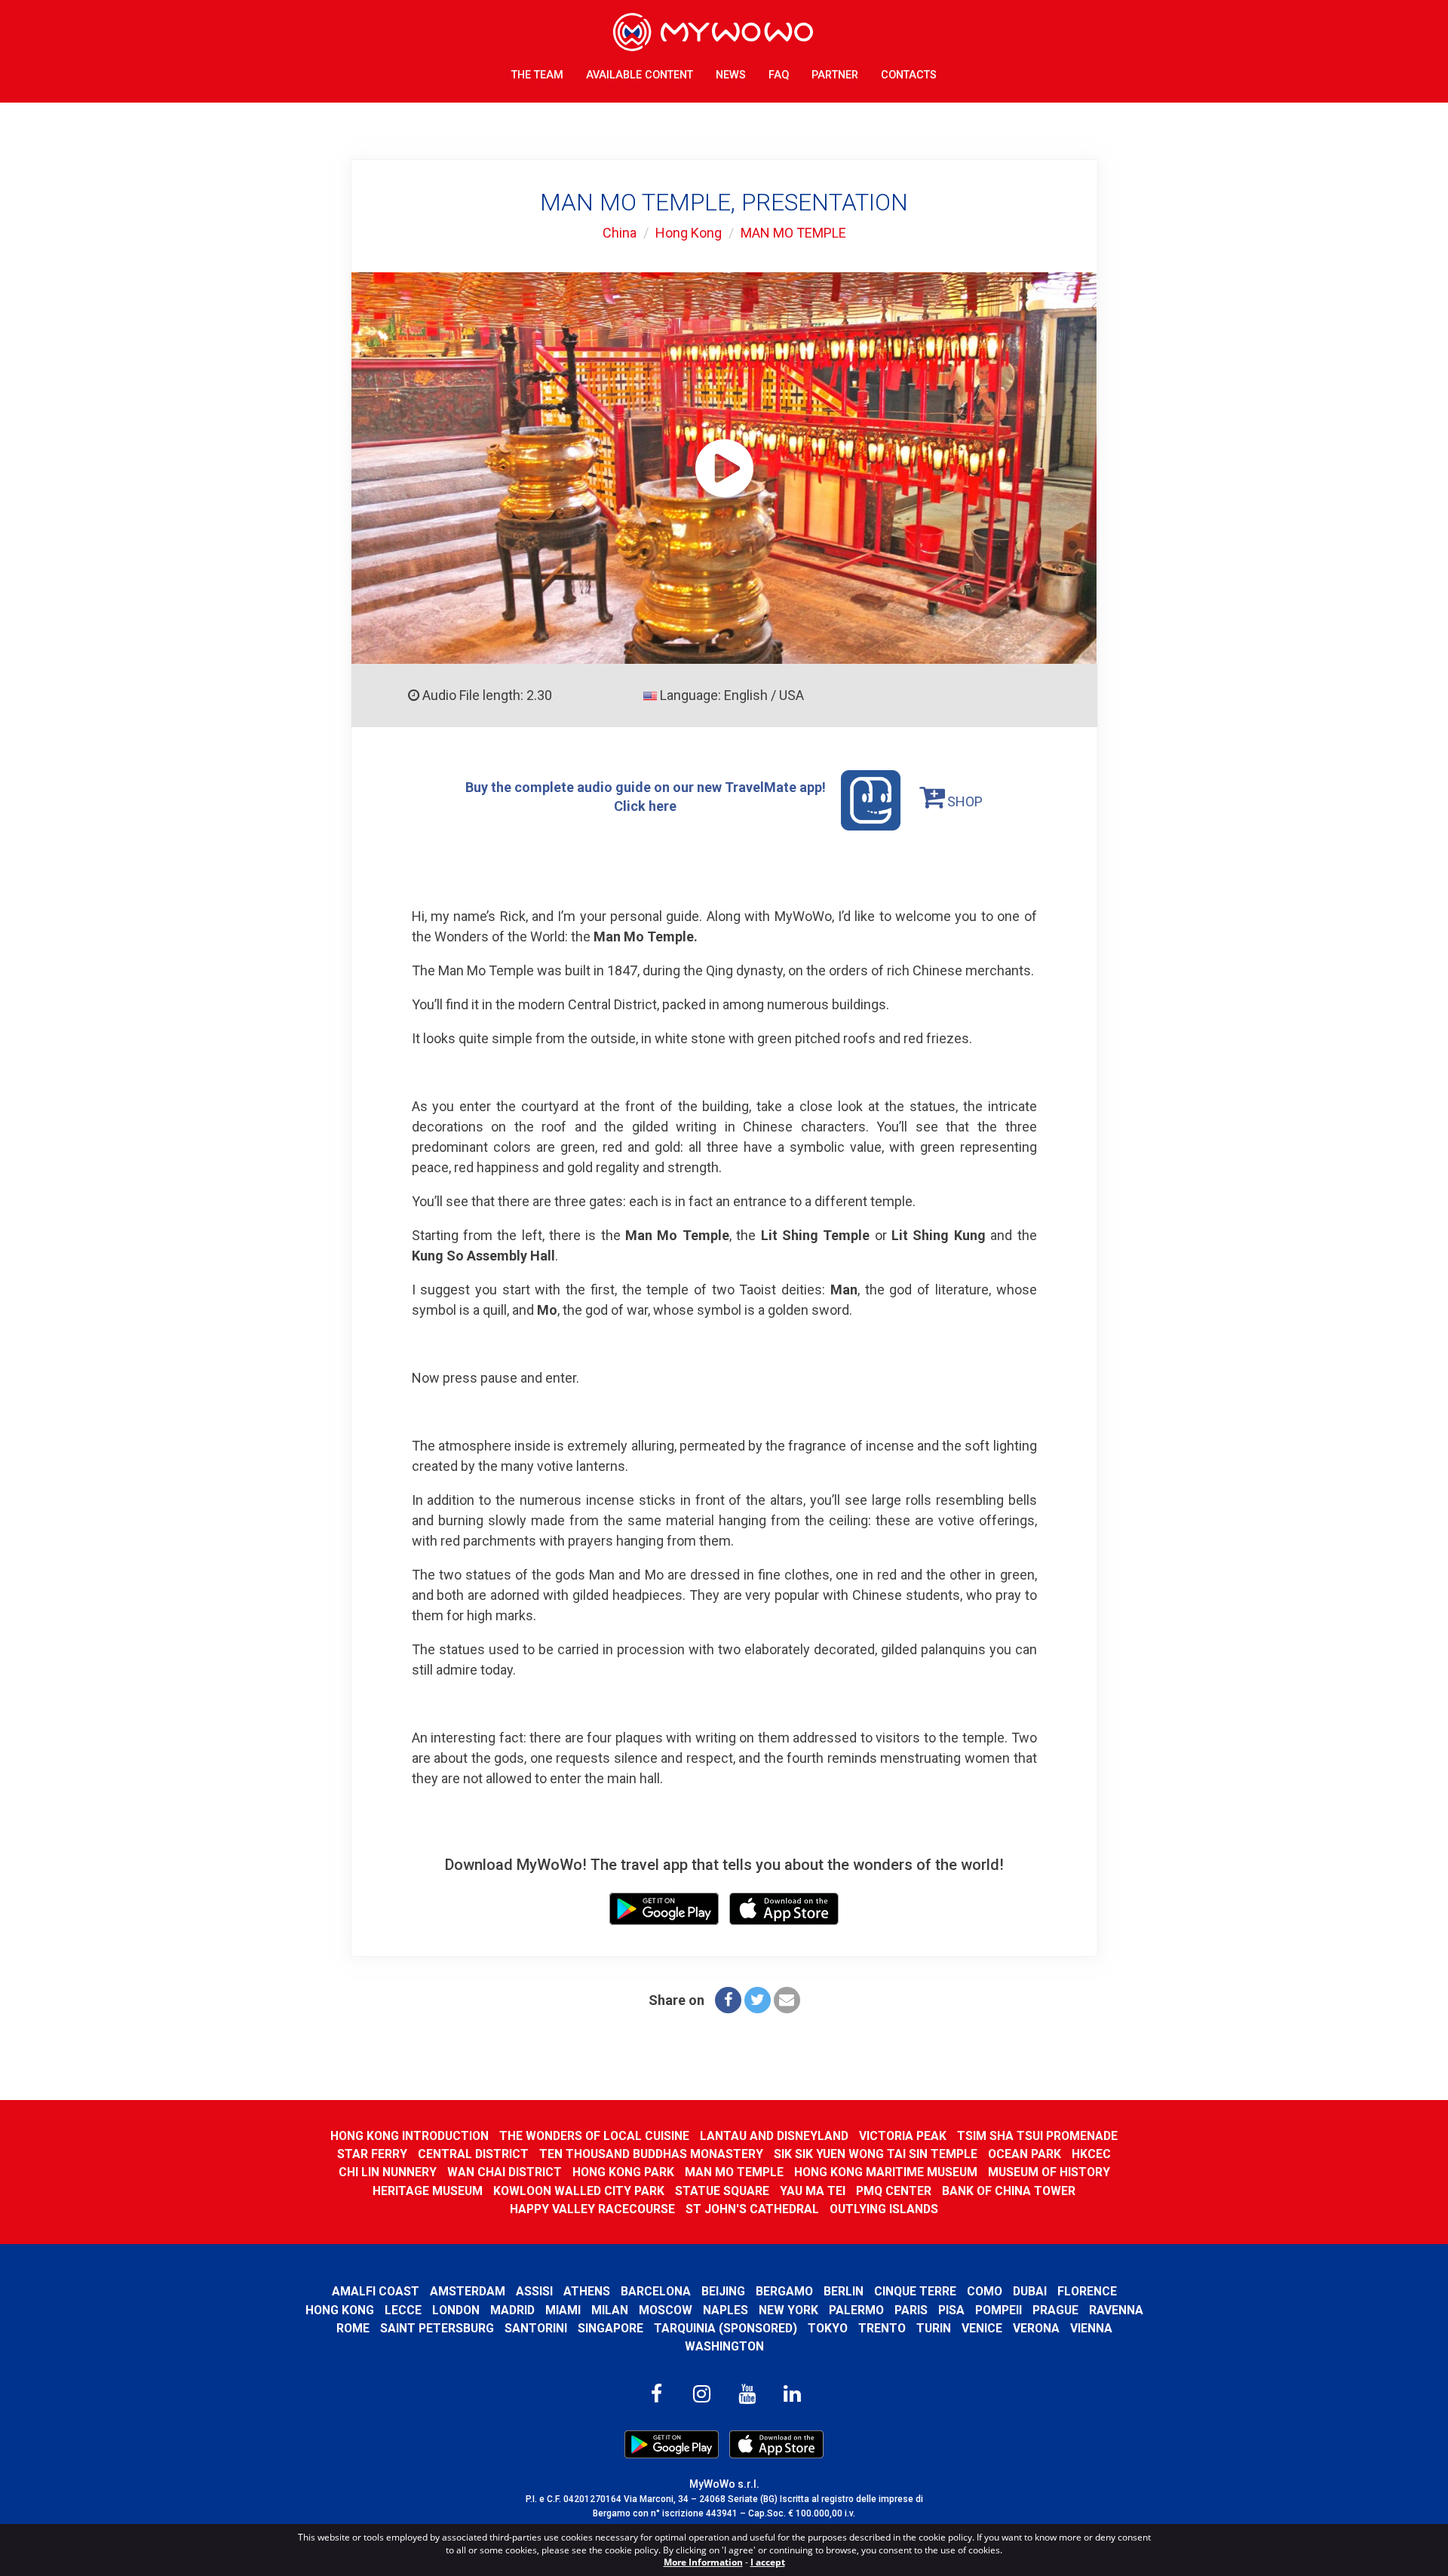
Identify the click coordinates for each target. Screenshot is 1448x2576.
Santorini (536, 2328)
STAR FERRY (372, 2154)
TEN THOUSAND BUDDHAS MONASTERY (651, 2154)
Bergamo (784, 2291)
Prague (1055, 2310)
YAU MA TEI (813, 2191)
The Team (537, 75)
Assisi (534, 2291)
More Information (703, 2562)
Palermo (856, 2310)
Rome (353, 2328)
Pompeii (999, 2310)
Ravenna (1116, 2310)
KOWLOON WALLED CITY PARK (579, 2191)
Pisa (951, 2310)
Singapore (610, 2328)
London (456, 2310)
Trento (882, 2328)
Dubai (1030, 2291)
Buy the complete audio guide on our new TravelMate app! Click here (646, 796)
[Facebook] (728, 2000)
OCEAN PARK (1025, 2154)
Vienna (1091, 2328)
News (731, 75)
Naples (726, 2310)
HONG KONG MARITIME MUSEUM (886, 2172)
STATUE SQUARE (722, 2191)
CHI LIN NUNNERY (388, 2172)
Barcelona (656, 2291)
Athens (587, 2291)
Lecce (403, 2310)
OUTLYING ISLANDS (884, 2209)
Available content (640, 75)
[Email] (787, 2000)
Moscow (666, 2310)
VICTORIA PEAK (903, 2136)
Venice (982, 2328)
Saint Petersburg (437, 2328)
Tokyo (828, 2328)
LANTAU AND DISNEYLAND (774, 2136)
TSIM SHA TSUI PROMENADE (1037, 2136)
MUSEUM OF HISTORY (1049, 2172)
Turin (934, 2328)
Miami (563, 2310)
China (620, 233)
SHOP (963, 801)
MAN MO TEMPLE (793, 233)
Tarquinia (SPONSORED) (726, 2328)
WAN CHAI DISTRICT (505, 2172)
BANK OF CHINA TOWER (1009, 2191)
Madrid (512, 2310)
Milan (610, 2310)
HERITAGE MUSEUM (428, 2191)
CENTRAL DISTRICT (473, 2154)
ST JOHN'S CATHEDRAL (752, 2209)
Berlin (844, 2291)
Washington (724, 2346)
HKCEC (1091, 2154)
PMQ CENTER (894, 2191)
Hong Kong (689, 233)
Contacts (909, 75)
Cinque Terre (915, 2291)
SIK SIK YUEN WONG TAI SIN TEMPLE (876, 2154)
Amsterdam (468, 2291)
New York (788, 2310)
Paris (911, 2310)
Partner (835, 75)
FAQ (779, 75)
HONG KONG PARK (623, 2172)
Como (985, 2291)
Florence (1087, 2291)
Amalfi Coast (376, 2291)
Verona (1036, 2328)
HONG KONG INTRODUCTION (410, 2136)
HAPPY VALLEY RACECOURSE (592, 2209)
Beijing (723, 2291)
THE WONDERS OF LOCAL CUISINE (594, 2136)
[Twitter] (758, 2000)
